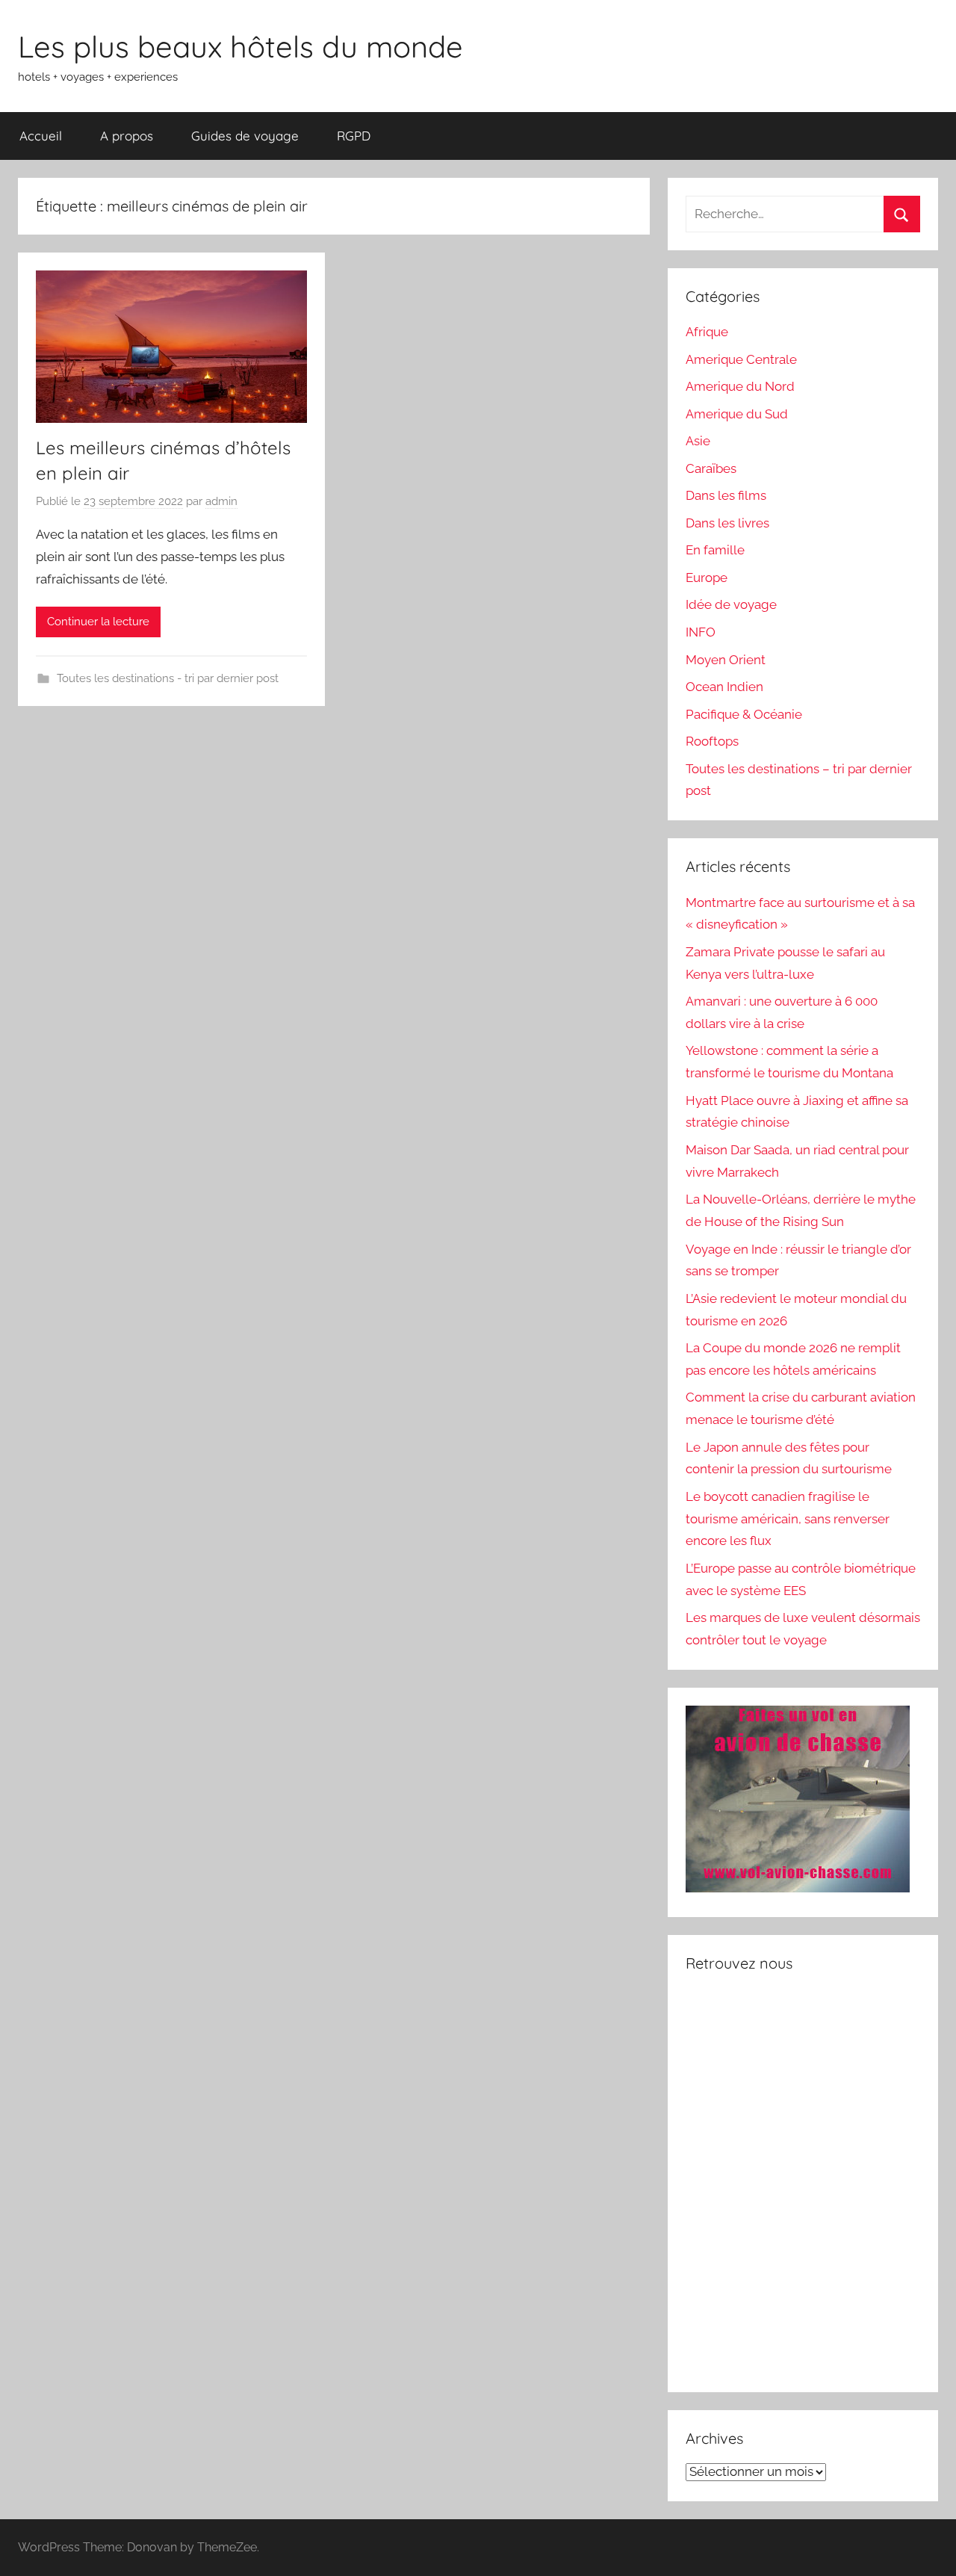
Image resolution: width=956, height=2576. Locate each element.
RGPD (354, 136)
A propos (127, 136)
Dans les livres (727, 523)
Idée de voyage (731, 604)
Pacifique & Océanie (744, 714)
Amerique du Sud (737, 414)
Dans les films (726, 495)
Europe (707, 578)
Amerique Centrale (741, 359)
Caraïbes (711, 468)
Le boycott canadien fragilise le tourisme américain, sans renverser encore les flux (788, 1519)
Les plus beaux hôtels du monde (240, 46)
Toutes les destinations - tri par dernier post (168, 678)
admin (221, 501)
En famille (715, 550)
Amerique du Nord (740, 386)
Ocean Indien (724, 687)
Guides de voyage (245, 136)
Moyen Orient (726, 660)
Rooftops (712, 741)
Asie (698, 441)
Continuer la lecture (98, 622)
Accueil (41, 136)
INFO (701, 632)
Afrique (707, 332)
